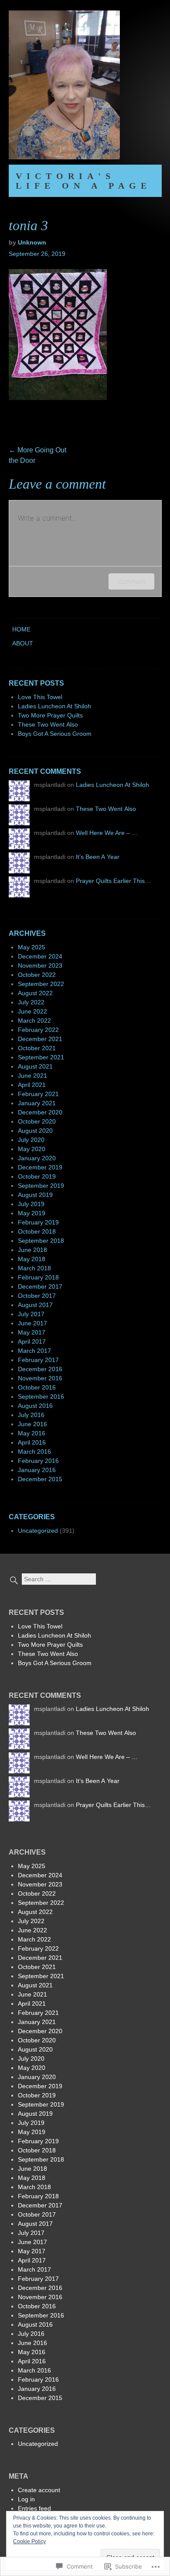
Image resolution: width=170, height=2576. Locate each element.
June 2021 (32, 1076)
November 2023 (40, 966)
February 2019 (38, 1222)
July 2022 (31, 1002)
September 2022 (41, 984)
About (23, 643)
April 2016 (32, 1442)
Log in (26, 2499)
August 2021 (35, 1066)
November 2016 (40, 1378)
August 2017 (35, 1305)
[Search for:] (53, 1579)
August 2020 (35, 1131)
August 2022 (35, 993)
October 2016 (37, 1387)
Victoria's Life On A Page (83, 181)
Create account (39, 2490)
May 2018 (32, 1259)
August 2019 (35, 1195)
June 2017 (32, 1323)
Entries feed (34, 2508)
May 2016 (32, 1433)
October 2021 (37, 1048)
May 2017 (32, 1332)
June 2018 (32, 1250)
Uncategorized (38, 1531)
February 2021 (38, 1094)
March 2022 (34, 1021)
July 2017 (31, 1314)
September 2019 (41, 1186)
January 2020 (37, 1158)
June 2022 (32, 1011)
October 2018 (37, 1231)
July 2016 (31, 1415)
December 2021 (40, 1039)
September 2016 (41, 1397)
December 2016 (40, 1369)
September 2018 (41, 1241)
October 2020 (37, 1121)
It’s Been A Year (98, 857)
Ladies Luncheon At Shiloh (54, 706)
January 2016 (37, 1470)
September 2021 (41, 1057)
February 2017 (38, 1360)
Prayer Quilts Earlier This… (113, 881)
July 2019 (31, 1204)
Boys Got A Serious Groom (55, 734)
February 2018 (38, 1277)
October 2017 (37, 1296)
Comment (131, 581)
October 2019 (37, 1176)
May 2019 (32, 1213)
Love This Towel (40, 697)
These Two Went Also (48, 724)
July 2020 (31, 1140)
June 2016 (32, 1424)
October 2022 (37, 975)
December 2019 (40, 1167)
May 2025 (32, 947)
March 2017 (34, 1351)
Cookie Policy (29, 2542)
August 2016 (35, 1406)
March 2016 (34, 1452)
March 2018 (34, 1268)
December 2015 (40, 1479)
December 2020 (40, 1112)
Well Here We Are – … (107, 833)
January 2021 (37, 1103)
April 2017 (32, 1341)
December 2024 (40, 956)
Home (21, 629)
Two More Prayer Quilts (50, 715)
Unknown (32, 242)
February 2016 (38, 1461)
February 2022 (38, 1030)
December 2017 (40, 1286)
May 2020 (32, 1149)
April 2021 (32, 1085)
